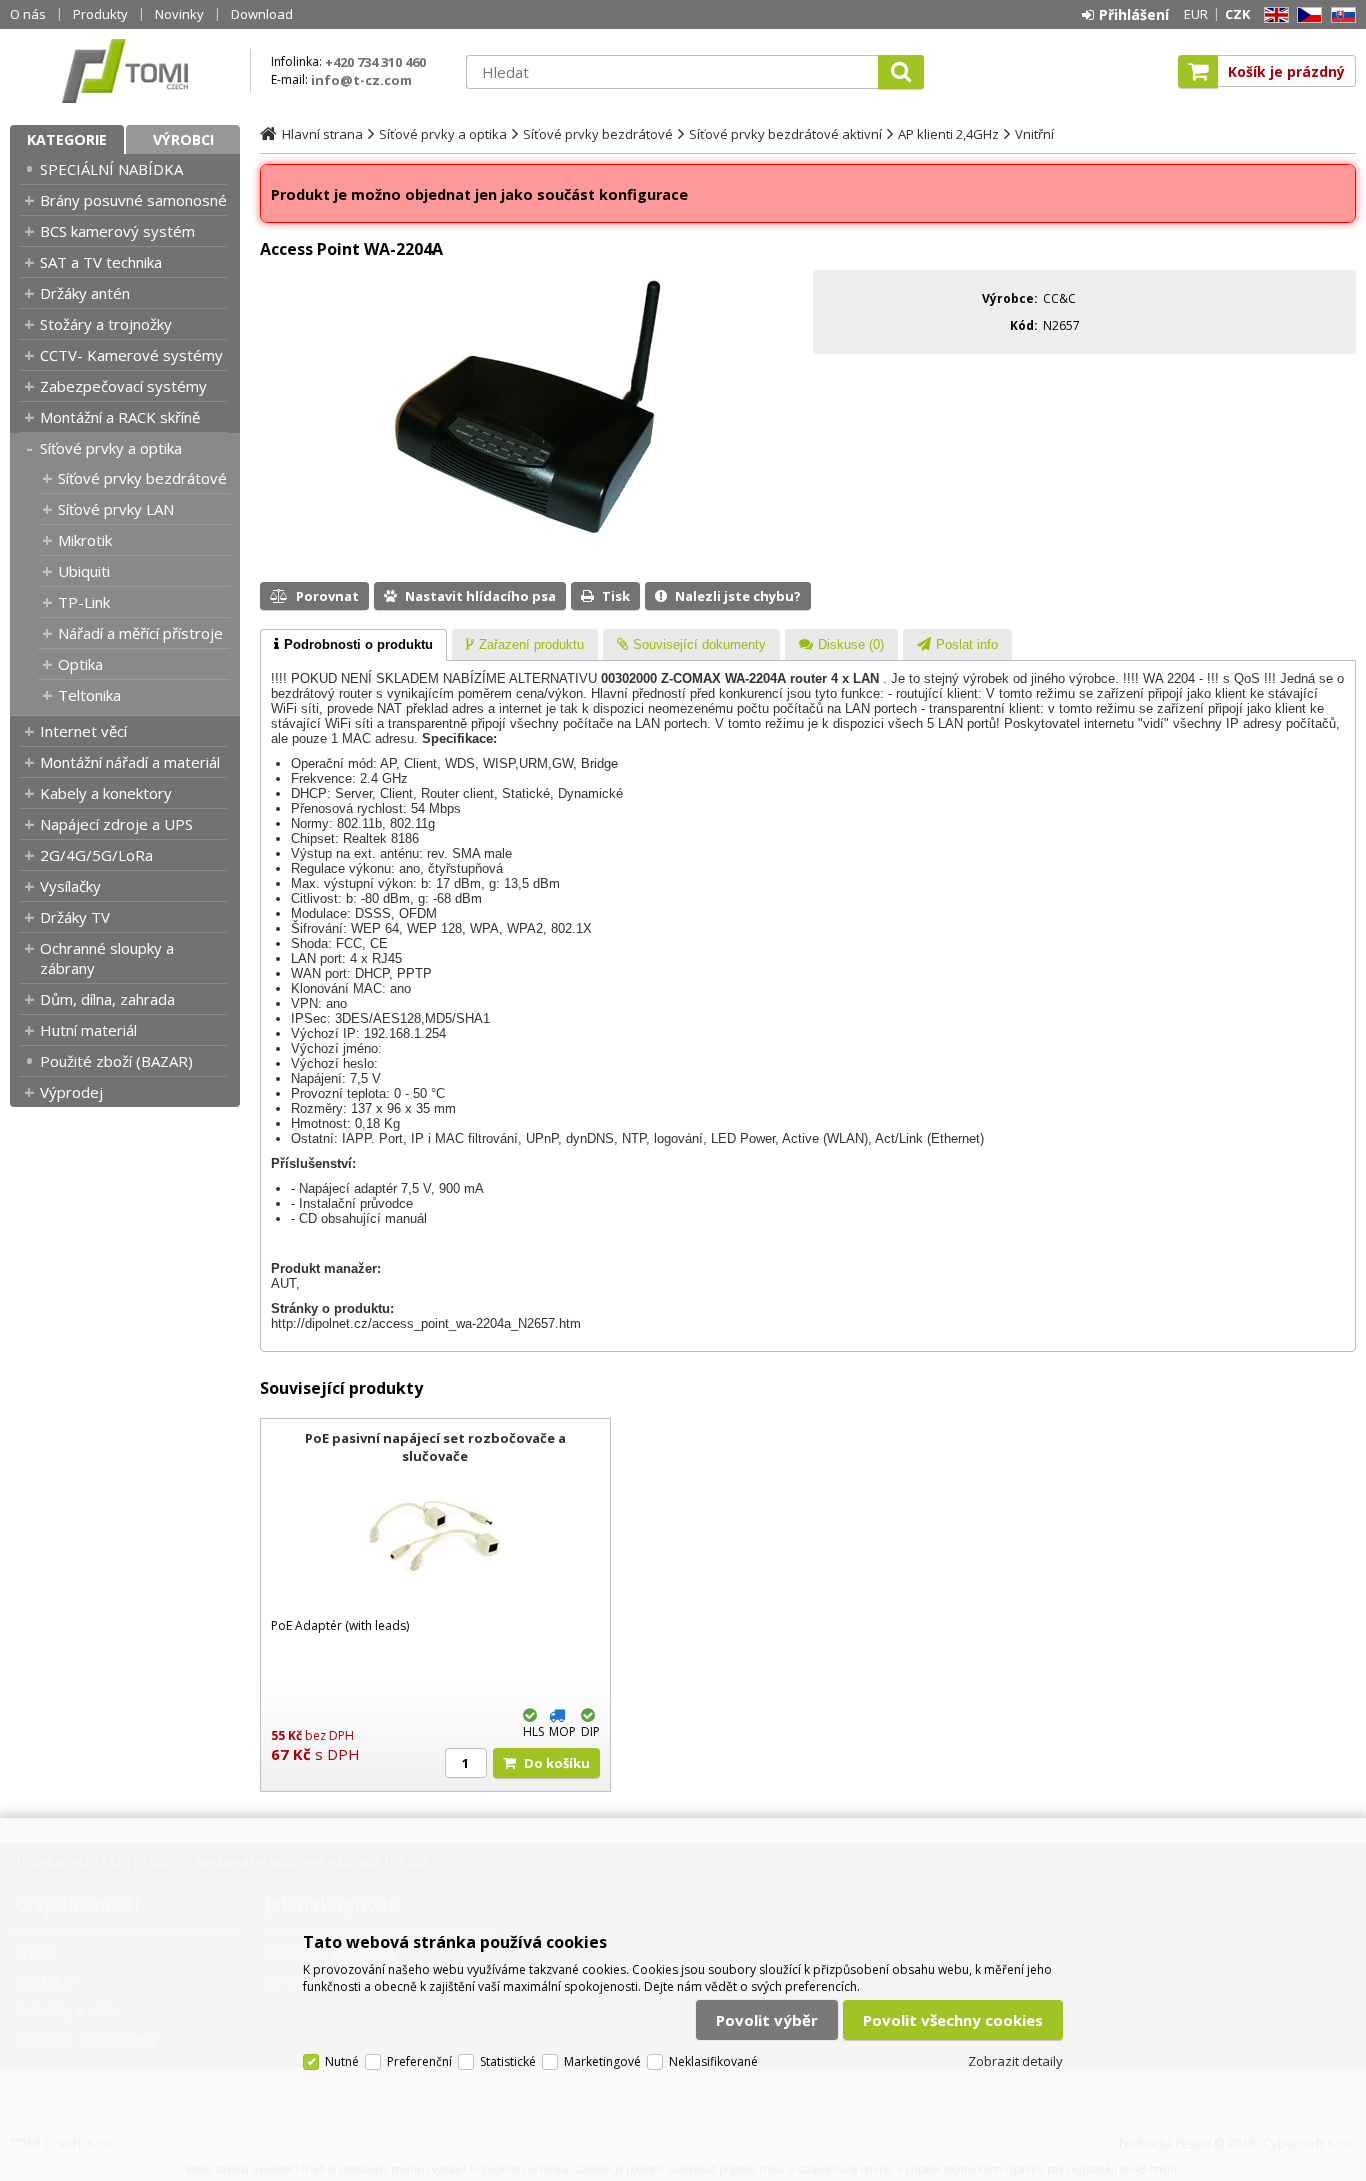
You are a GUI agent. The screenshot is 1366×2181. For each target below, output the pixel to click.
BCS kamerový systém (117, 231)
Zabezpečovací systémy (123, 386)
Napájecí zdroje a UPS (116, 824)
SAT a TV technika (101, 262)
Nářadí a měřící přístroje (140, 633)
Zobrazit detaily (1015, 2061)
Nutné (342, 2061)
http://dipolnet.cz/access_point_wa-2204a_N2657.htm (426, 1323)
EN (1273, 15)
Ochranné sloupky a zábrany (107, 958)
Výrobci (183, 139)
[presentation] (353, 645)
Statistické (508, 2061)
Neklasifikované (713, 2061)
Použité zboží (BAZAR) (116, 1061)
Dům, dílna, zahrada (107, 999)
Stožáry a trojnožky (106, 324)
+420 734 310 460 (375, 62)
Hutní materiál (88, 1030)
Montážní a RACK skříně (120, 417)
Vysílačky (70, 886)
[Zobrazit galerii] (532, 545)
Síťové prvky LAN (116, 509)
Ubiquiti (84, 571)
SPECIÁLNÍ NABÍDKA (111, 169)
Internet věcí (83, 731)
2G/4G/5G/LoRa (96, 855)
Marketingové (602, 2061)
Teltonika (89, 695)
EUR (1196, 14)
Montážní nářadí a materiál (130, 762)
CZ (1306, 15)
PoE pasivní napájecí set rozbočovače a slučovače (435, 1447)
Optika (80, 664)
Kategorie (67, 139)
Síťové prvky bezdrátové (142, 478)
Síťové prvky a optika (111, 448)
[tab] (353, 645)
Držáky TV (75, 917)
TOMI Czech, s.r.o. (125, 71)
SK (1340, 15)
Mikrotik (85, 540)
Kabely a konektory (106, 793)
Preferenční (419, 2061)
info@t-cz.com (361, 80)
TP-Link (84, 602)
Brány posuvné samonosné (133, 200)
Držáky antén (85, 293)
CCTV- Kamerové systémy (131, 355)
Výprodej (71, 1092)
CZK (1237, 14)
